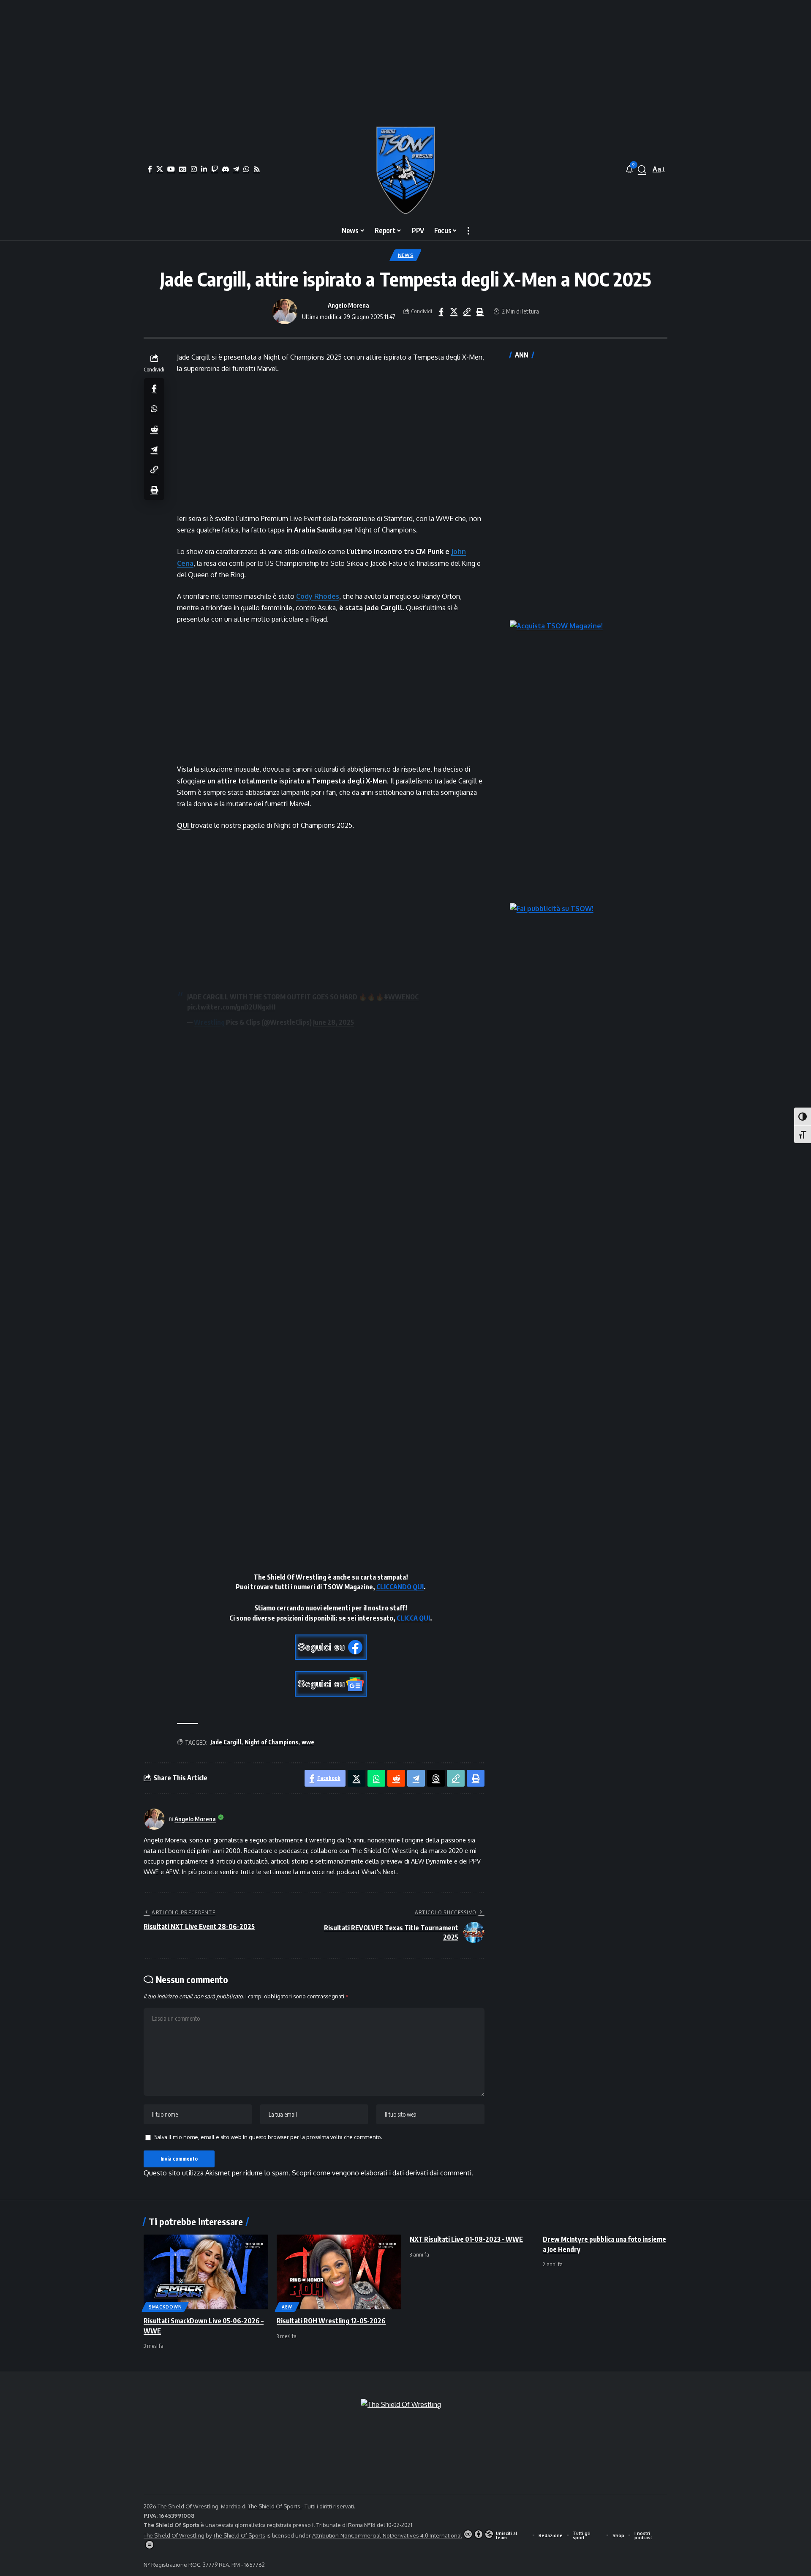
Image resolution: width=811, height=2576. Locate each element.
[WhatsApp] (246, 169)
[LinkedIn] (204, 169)
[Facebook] (150, 169)
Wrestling (209, 1022)
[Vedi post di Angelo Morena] (285, 311)
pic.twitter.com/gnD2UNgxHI (231, 1007)
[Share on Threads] (436, 1778)
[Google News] (183, 169)
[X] (160, 169)
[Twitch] (215, 169)
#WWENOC (401, 997)
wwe (308, 1742)
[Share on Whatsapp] (154, 408)
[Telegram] (236, 169)
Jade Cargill (226, 1742)
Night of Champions (271, 1742)
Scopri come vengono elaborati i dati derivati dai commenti (382, 2173)
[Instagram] (194, 169)
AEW (287, 2307)
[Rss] (257, 169)
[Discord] (226, 169)
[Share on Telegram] (154, 449)
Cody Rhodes (318, 596)
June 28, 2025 (333, 1022)
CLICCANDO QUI (400, 1587)
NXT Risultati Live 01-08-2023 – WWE (466, 2239)
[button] (642, 169)
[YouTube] (171, 169)
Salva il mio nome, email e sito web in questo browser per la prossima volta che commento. (268, 2137)
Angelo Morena (348, 305)
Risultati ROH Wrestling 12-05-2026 (331, 2321)
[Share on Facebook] (441, 311)
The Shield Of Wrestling (174, 2535)
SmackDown (165, 2307)
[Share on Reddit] (154, 428)
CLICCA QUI (413, 1618)
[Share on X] (454, 311)
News (406, 255)
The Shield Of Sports (275, 2506)
